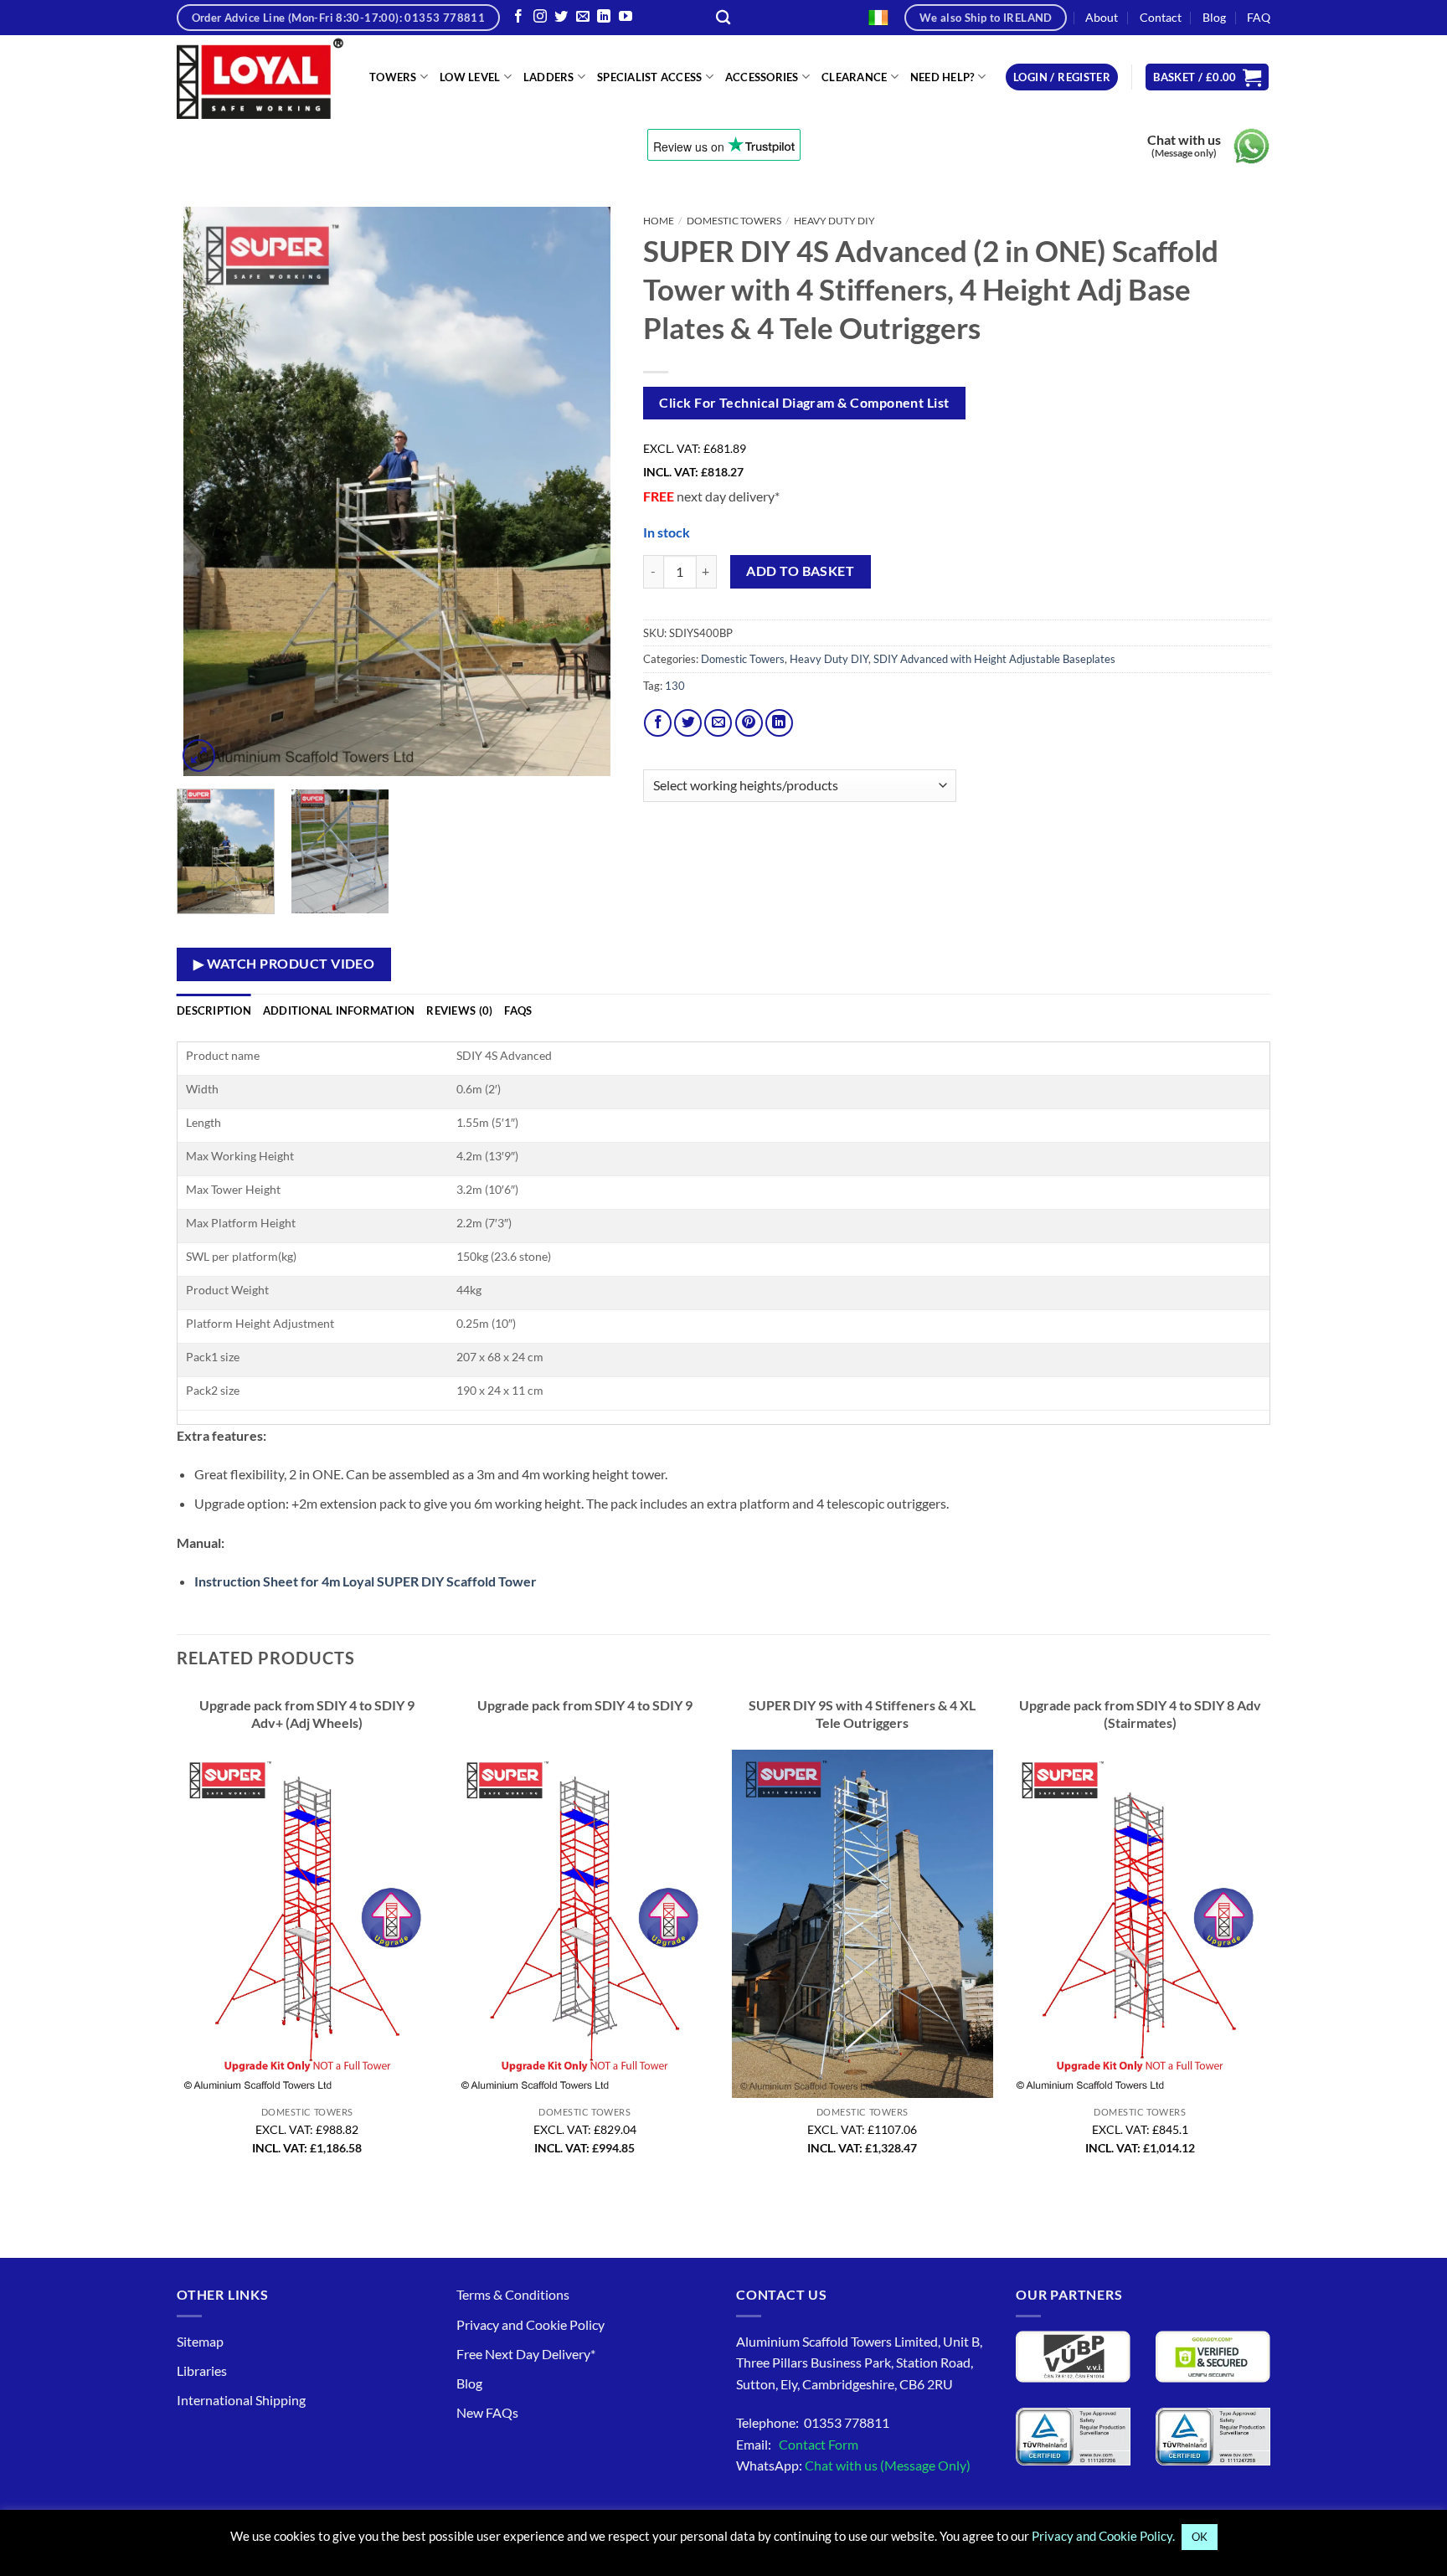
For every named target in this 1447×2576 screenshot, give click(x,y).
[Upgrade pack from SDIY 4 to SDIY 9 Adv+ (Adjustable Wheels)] (307, 1924)
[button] (1062, 77)
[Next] (588, 491)
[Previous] (207, 491)
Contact (1161, 17)
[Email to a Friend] (718, 723)
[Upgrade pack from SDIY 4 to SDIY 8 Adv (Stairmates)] (1140, 1924)
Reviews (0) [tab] (459, 1010)
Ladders (549, 77)
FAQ (1259, 17)
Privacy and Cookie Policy (530, 2324)
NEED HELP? (942, 77)
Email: (797, 2444)
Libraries (202, 2370)
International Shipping (241, 2400)
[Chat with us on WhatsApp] (1251, 146)
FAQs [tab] (518, 1010)
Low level (470, 77)
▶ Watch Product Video (284, 964)
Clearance (854, 77)
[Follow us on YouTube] (626, 17)
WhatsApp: (853, 2465)
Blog (1214, 17)
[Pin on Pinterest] (749, 723)
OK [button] (1200, 2537)
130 (675, 686)
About (1102, 17)
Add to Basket (800, 571)
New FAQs (487, 2412)
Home (659, 221)
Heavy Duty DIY (834, 221)
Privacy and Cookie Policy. (1103, 2536)
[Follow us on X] (561, 17)
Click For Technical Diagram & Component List (804, 403)
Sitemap (200, 2341)
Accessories (762, 77)
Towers (393, 77)
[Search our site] (723, 18)
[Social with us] (583, 17)
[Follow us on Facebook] (518, 17)
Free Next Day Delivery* (526, 2354)
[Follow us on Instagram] (540, 17)
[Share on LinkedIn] (779, 723)
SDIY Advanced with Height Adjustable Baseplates (994, 659)
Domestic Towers (734, 221)
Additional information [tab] (339, 1010)
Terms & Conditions (513, 2294)
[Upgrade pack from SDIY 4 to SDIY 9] (584, 1924)
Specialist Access (649, 77)
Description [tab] (214, 1010)
